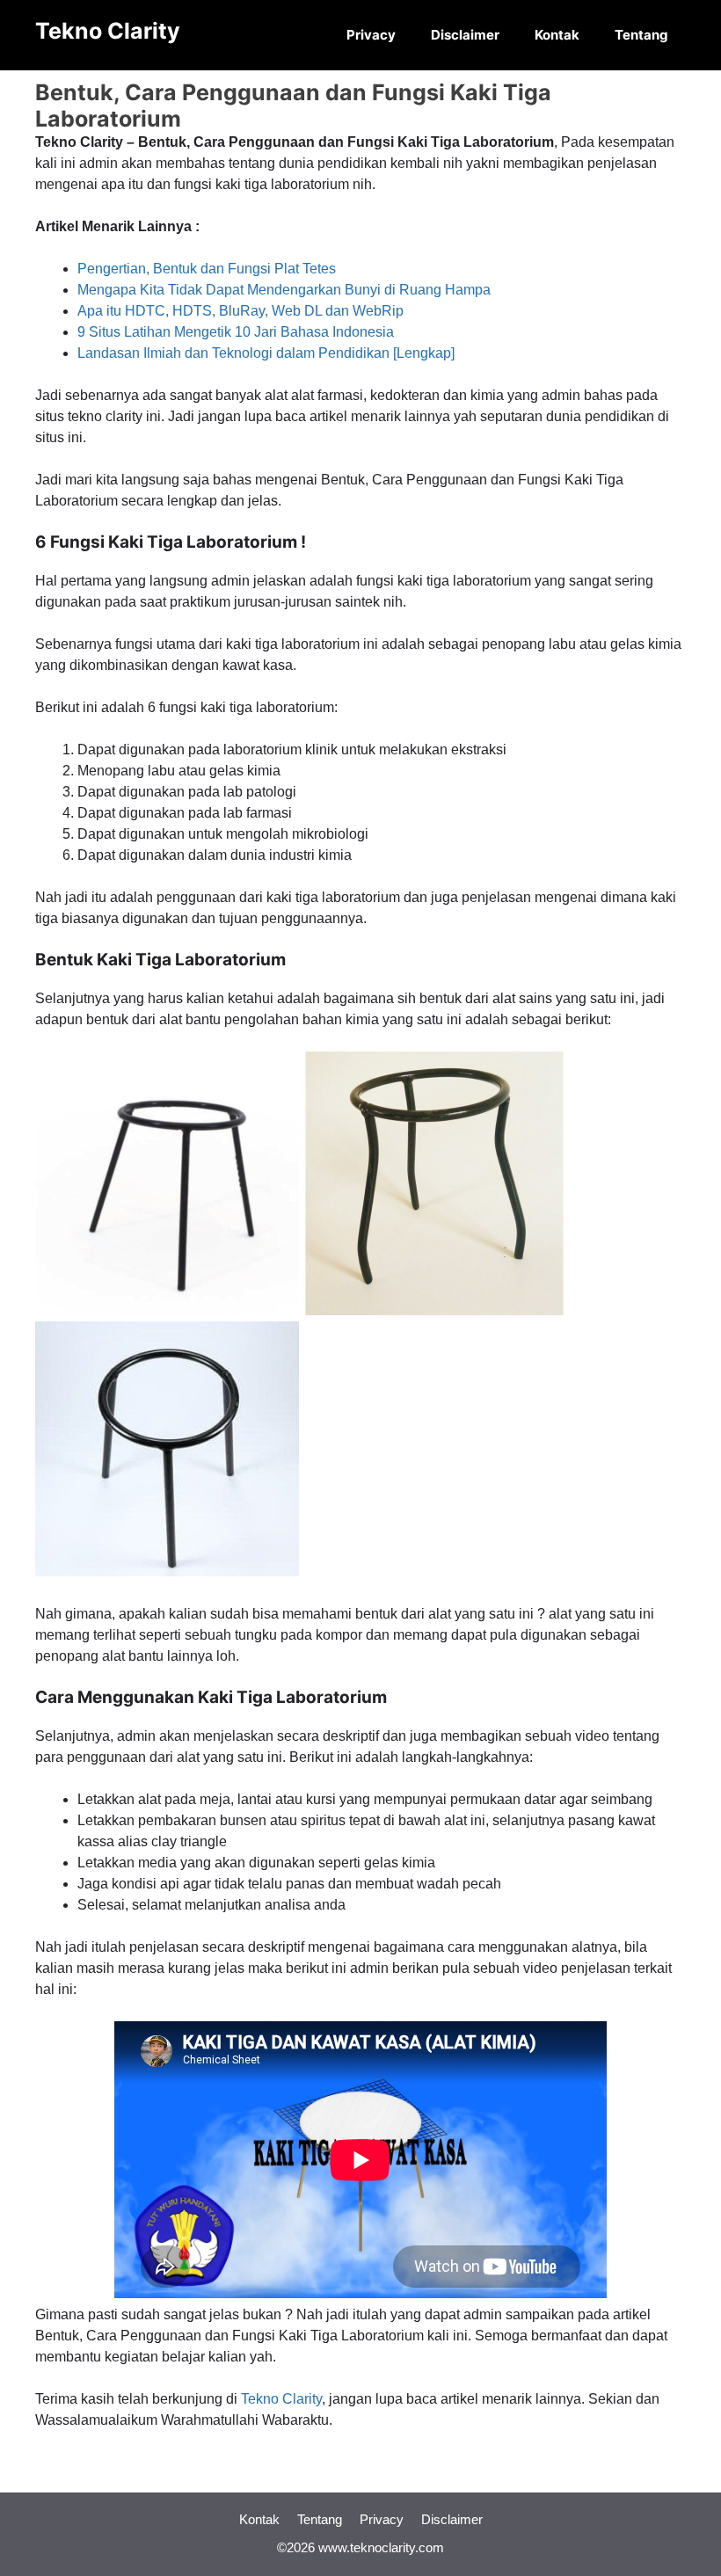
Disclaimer (465, 35)
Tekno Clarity (108, 31)
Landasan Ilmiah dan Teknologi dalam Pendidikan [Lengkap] (266, 353)
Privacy (371, 35)
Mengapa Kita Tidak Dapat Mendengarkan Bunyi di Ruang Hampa (284, 290)
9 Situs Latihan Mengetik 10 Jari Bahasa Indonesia (236, 332)
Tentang (641, 35)
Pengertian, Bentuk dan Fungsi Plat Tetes (207, 269)
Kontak (557, 35)
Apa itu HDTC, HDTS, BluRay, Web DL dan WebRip (240, 311)
